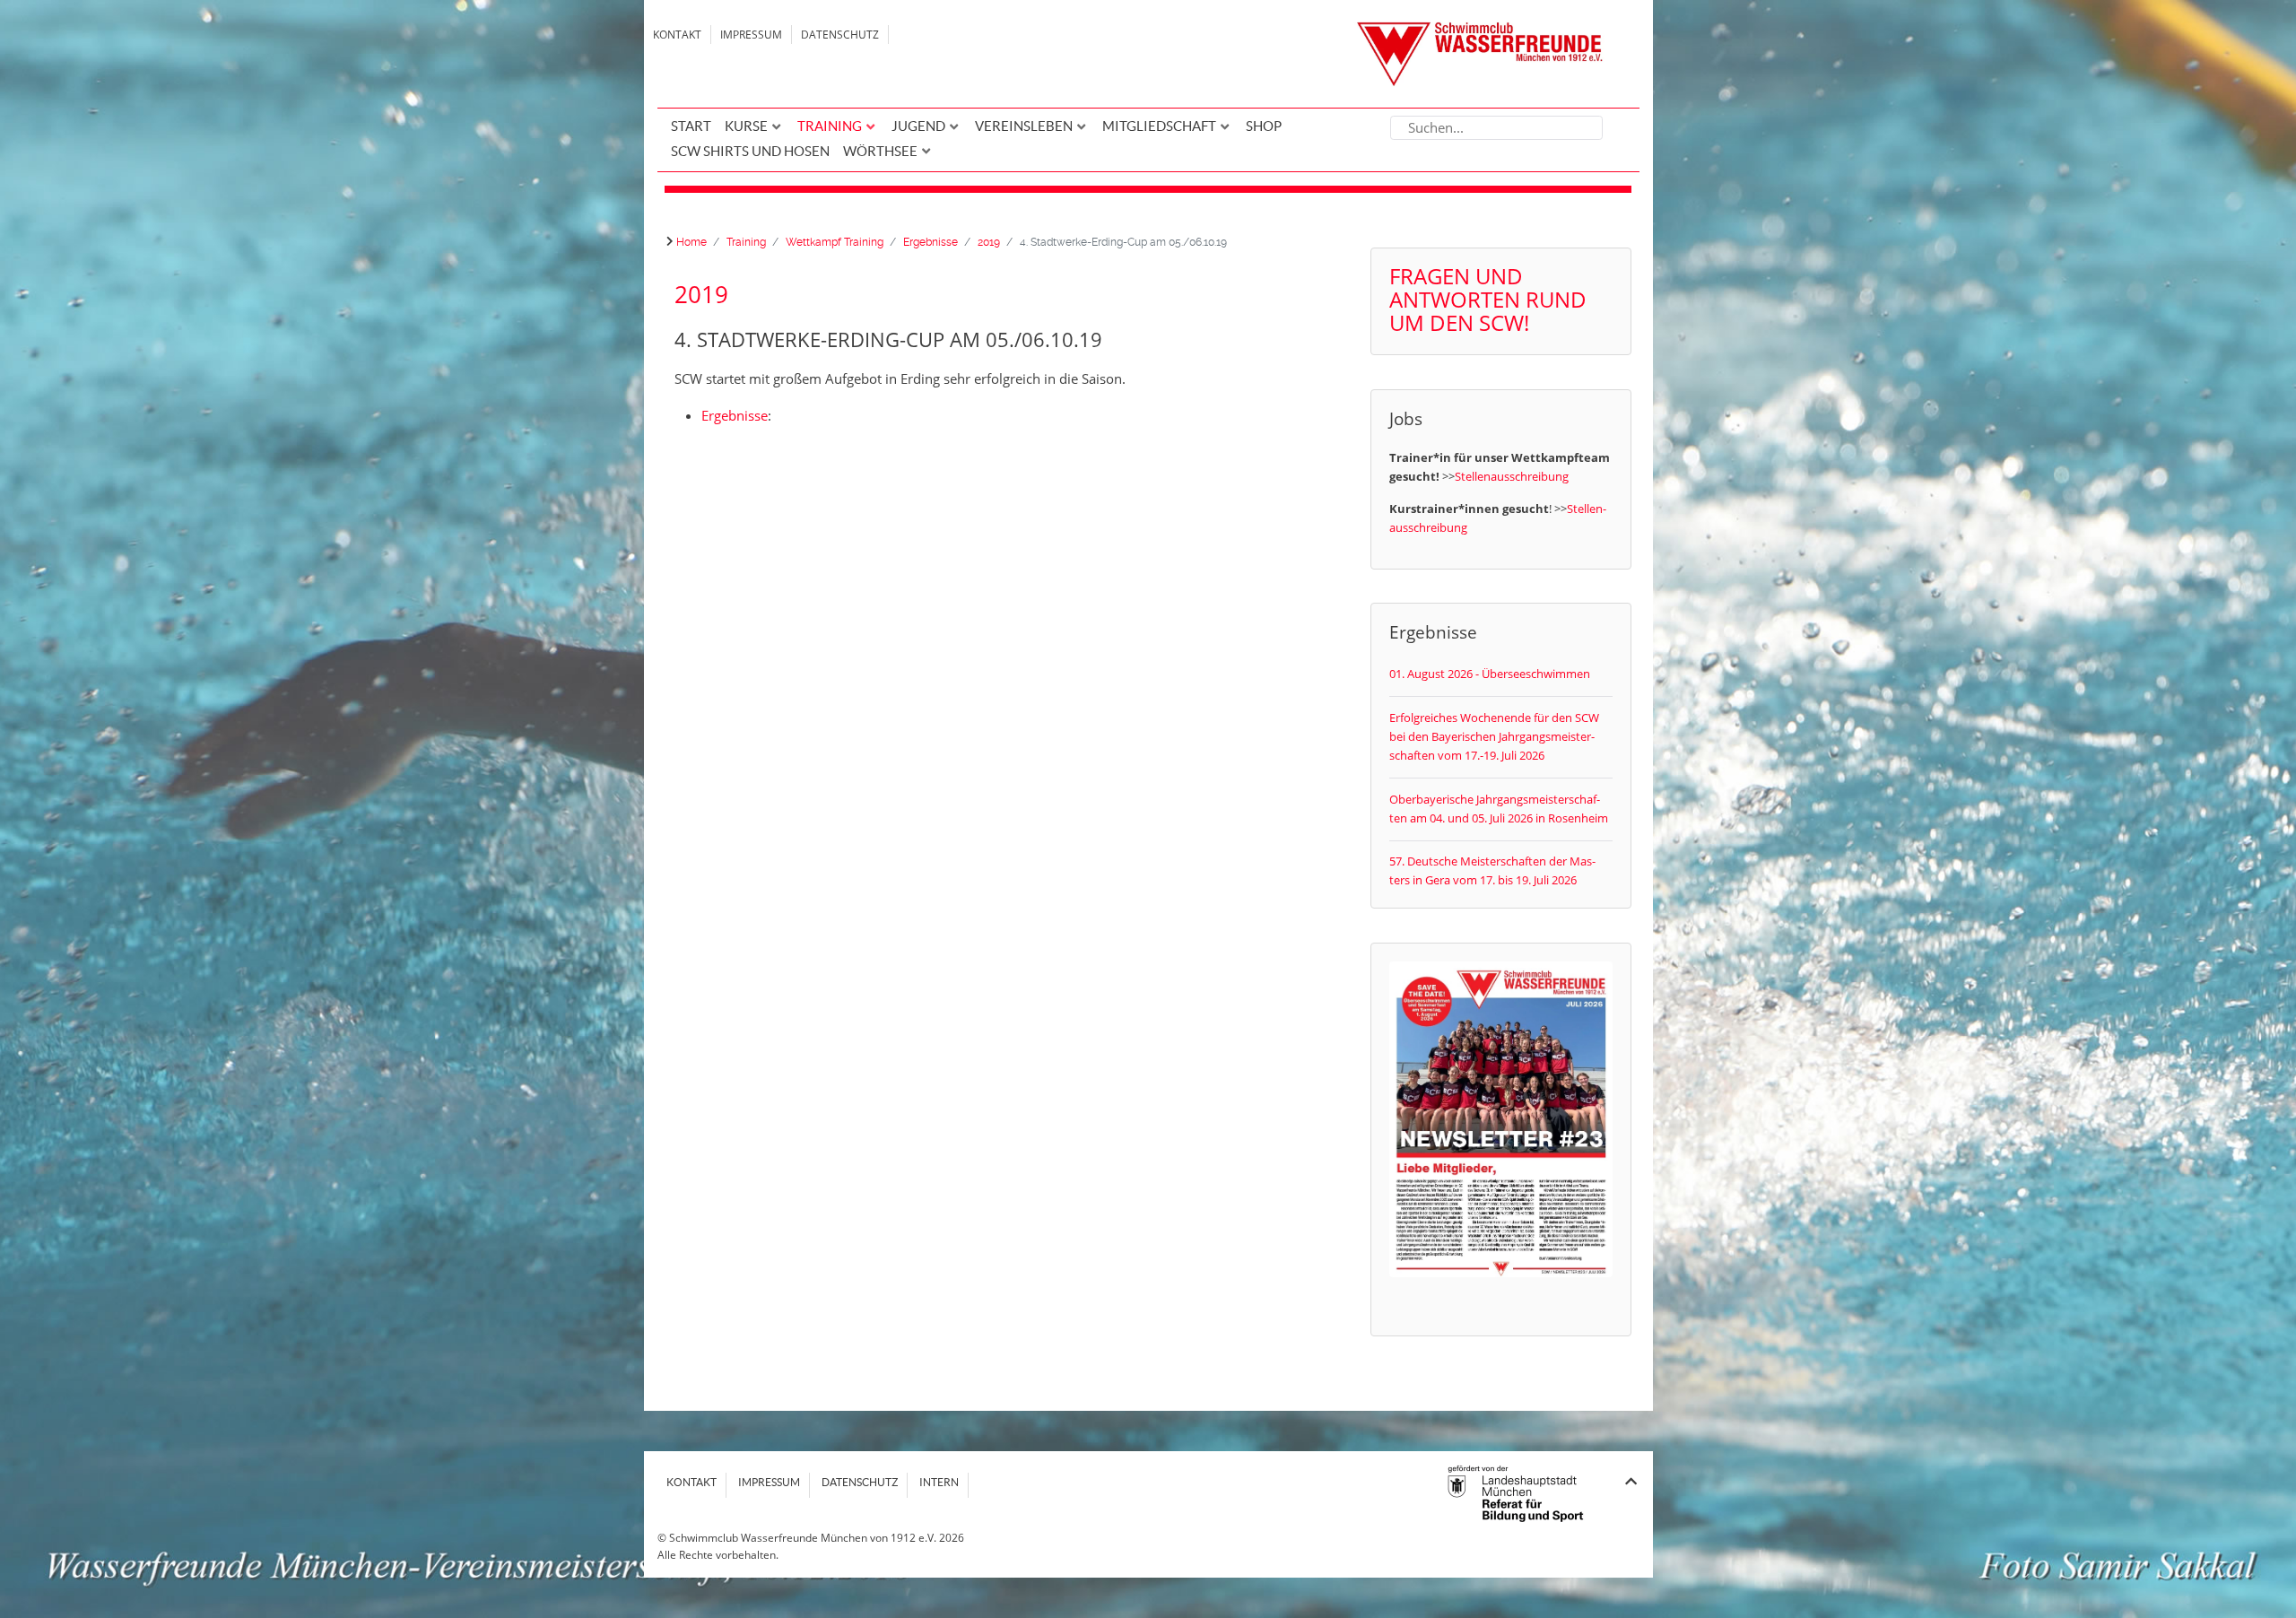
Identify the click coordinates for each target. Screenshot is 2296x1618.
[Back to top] (1631, 1481)
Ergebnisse (735, 415)
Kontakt (677, 35)
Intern (939, 1482)
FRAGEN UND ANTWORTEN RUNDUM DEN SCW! (1488, 299)
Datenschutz (840, 35)
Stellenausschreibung (1512, 476)
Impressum (751, 35)
